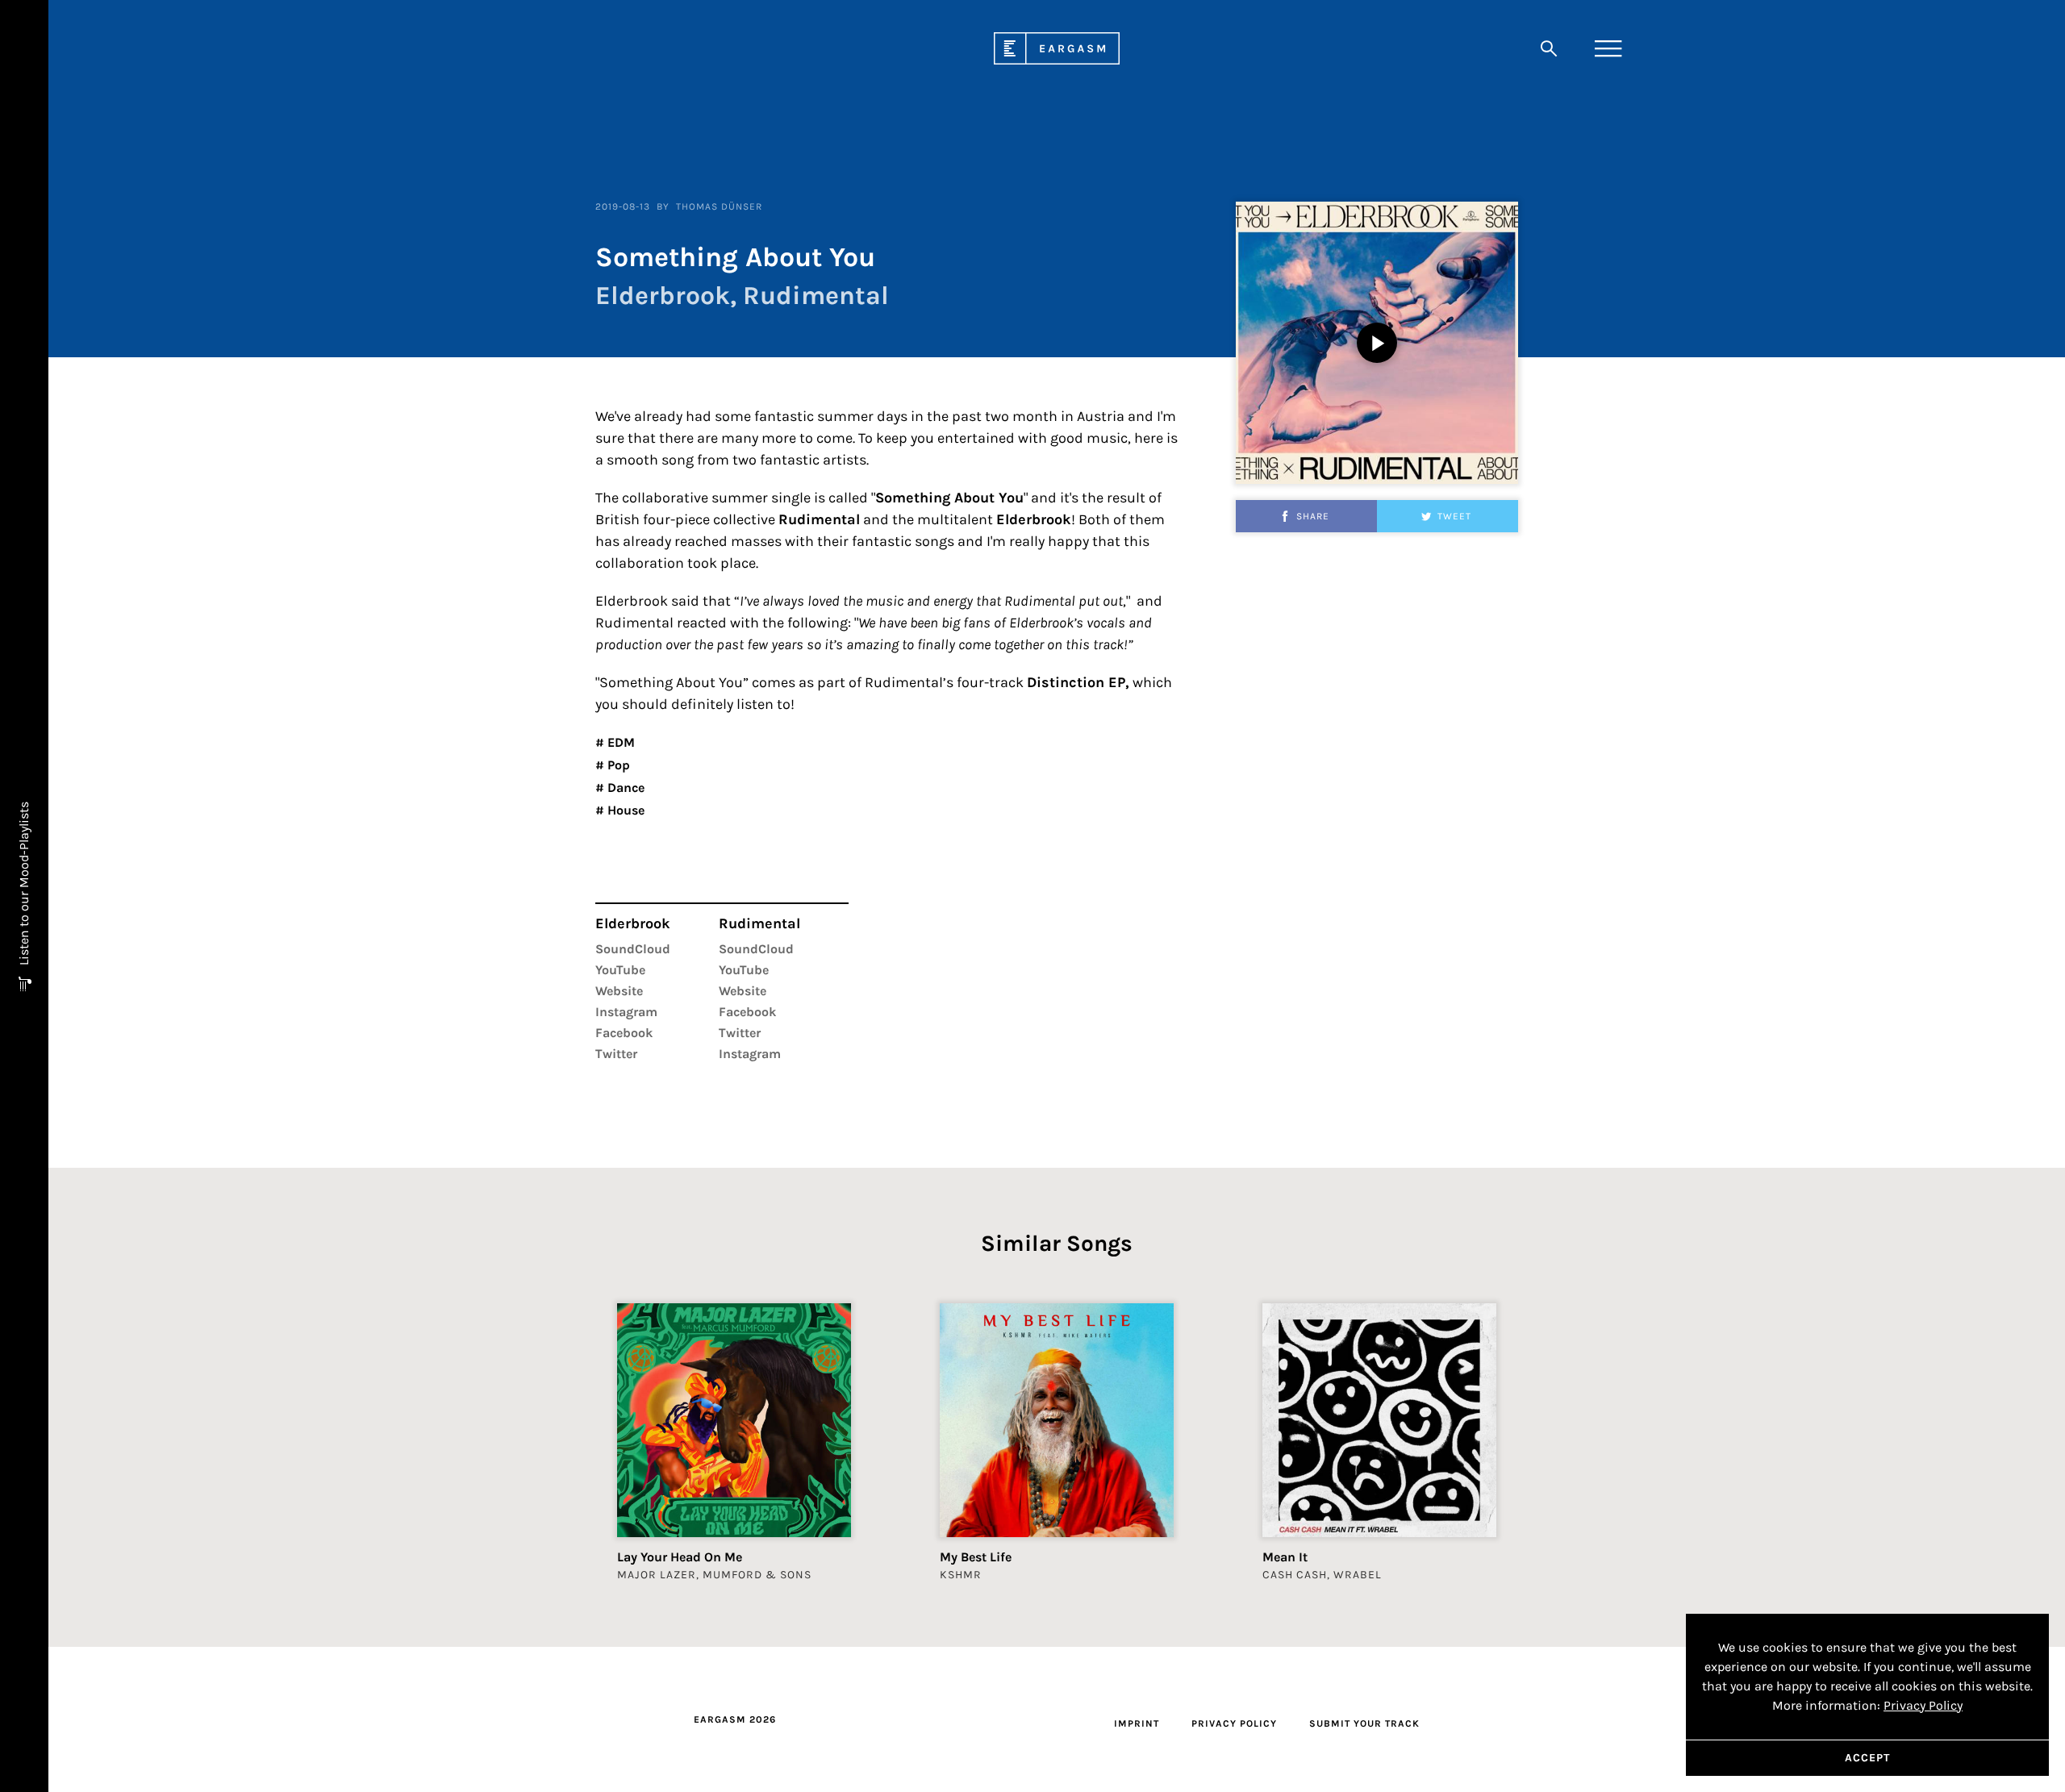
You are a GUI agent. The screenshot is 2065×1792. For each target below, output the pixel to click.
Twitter (616, 1054)
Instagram (626, 1012)
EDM (619, 742)
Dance (624, 788)
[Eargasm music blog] (1057, 60)
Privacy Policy (1234, 1723)
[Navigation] (1608, 48)
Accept (1867, 1758)
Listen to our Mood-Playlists (24, 885)
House (624, 810)
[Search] (1549, 48)
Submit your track (1364, 1723)
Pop (617, 765)
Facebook (624, 1033)
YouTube (620, 970)
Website (619, 991)
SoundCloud (633, 949)
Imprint (1137, 1723)
